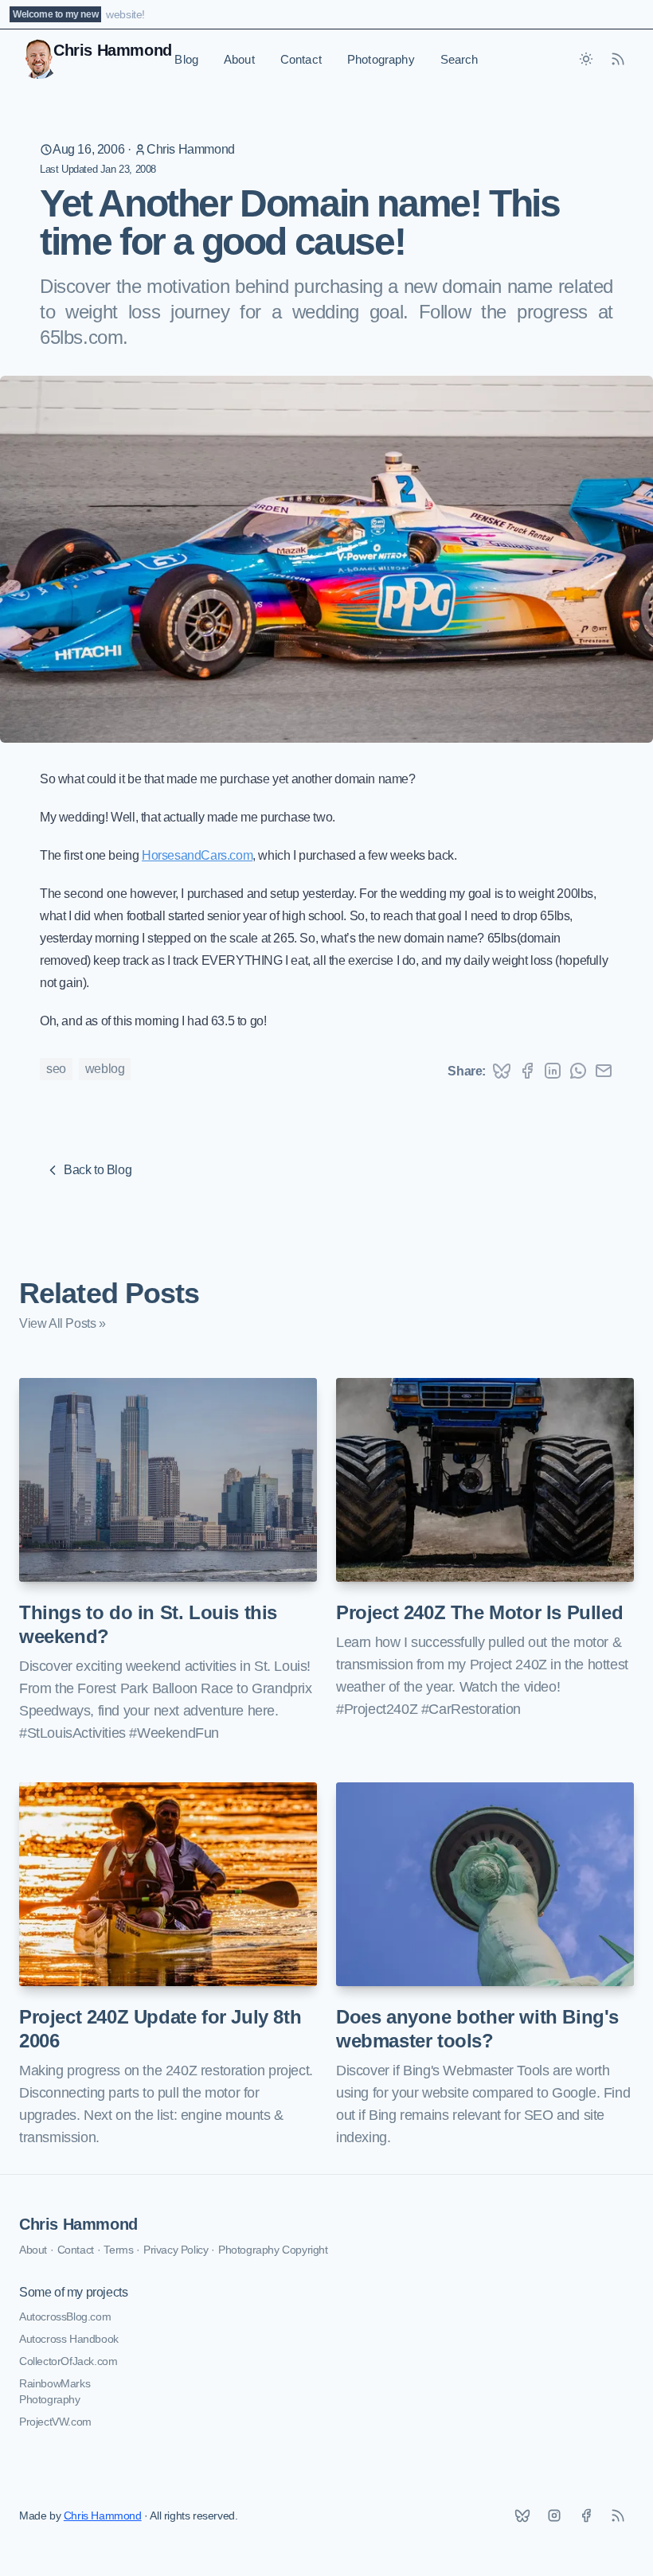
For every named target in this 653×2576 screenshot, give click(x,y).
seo (56, 1069)
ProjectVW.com (55, 2422)
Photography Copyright (273, 2250)
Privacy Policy (176, 2250)
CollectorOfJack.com (68, 2361)
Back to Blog (98, 1170)
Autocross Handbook (69, 2339)
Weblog (105, 1069)
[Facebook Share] (527, 1071)
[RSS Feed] (618, 59)
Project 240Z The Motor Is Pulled (479, 1612)
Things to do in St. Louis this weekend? (148, 1624)
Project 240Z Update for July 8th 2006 (160, 2029)
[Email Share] (604, 1071)
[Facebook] (586, 2516)
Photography (381, 59)
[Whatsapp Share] (578, 1071)
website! (125, 14)
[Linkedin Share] (553, 1071)
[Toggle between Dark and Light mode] (586, 59)
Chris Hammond (191, 149)
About (239, 59)
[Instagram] (554, 2516)
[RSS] (618, 2516)
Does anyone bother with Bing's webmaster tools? (477, 2029)
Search (459, 59)
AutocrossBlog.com (65, 2316)
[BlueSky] (522, 2516)
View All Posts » (63, 1323)
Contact (301, 59)
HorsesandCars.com (197, 855)
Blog (186, 59)
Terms (118, 2250)
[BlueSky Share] (502, 1071)
